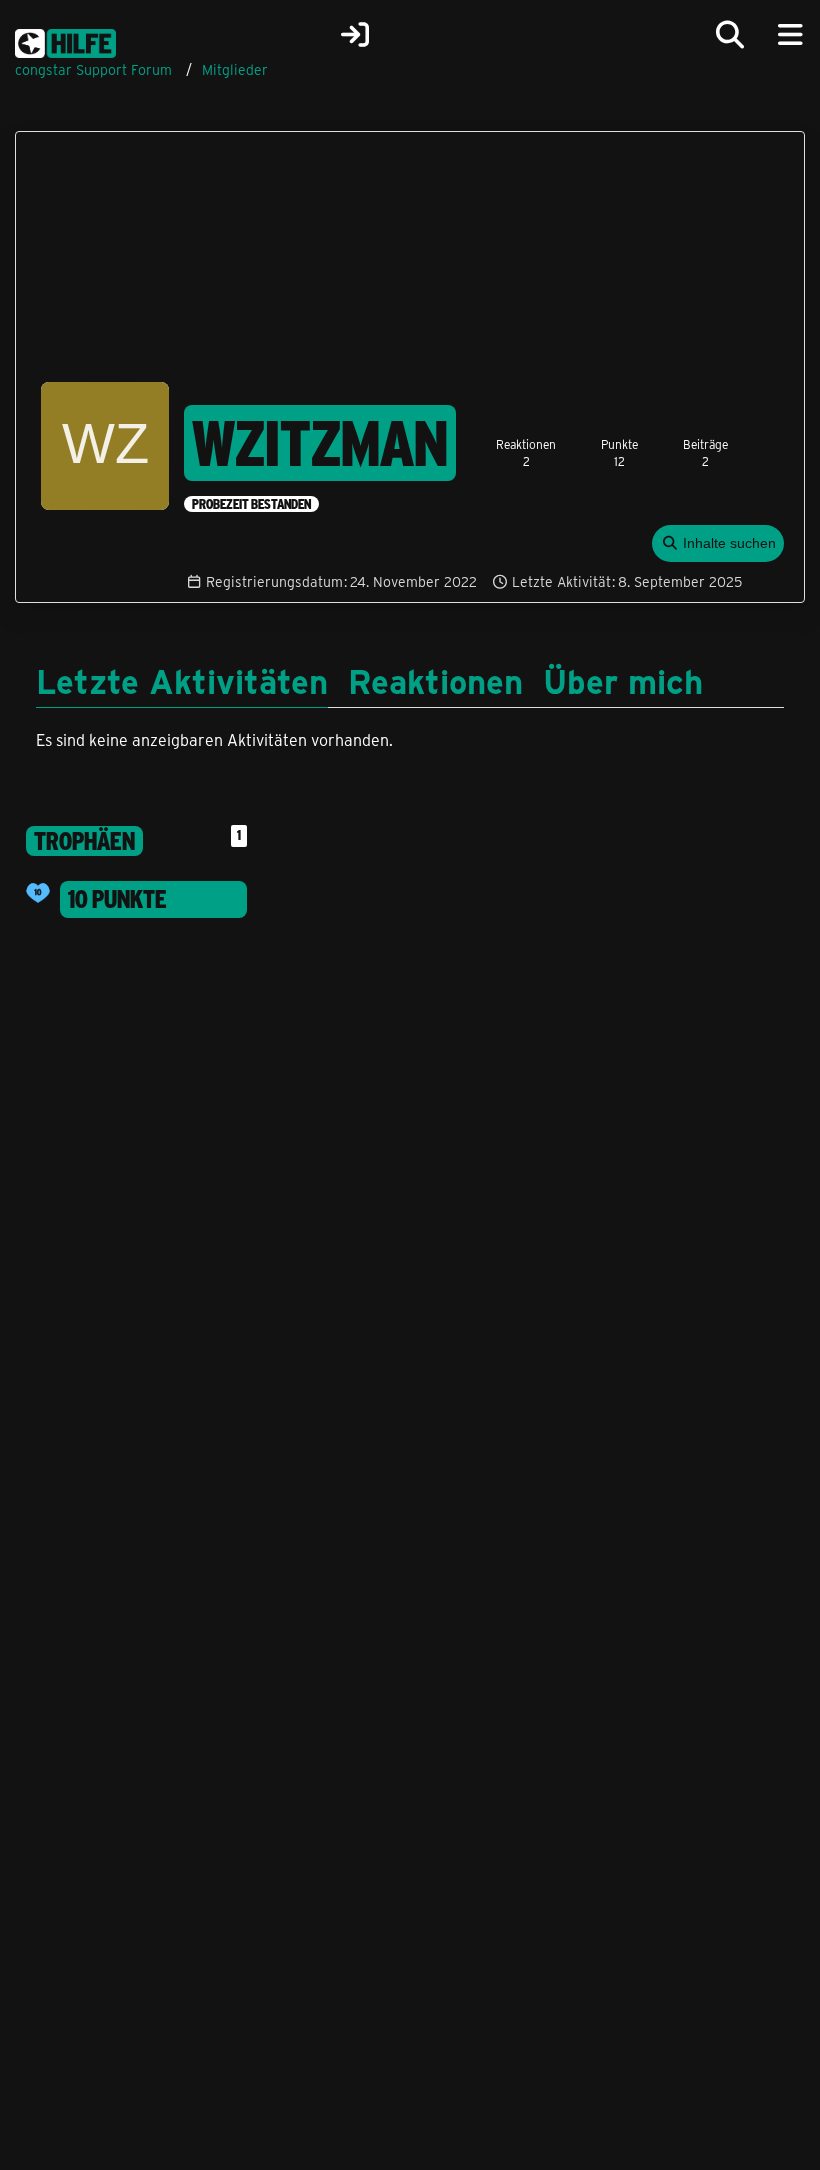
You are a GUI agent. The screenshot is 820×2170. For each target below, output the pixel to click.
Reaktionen (435, 680)
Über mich (623, 680)
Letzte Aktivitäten (182, 680)
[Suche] (730, 35)
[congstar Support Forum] (65, 40)
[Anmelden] (355, 35)
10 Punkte (117, 899)
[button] (718, 543)
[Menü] (790, 35)
